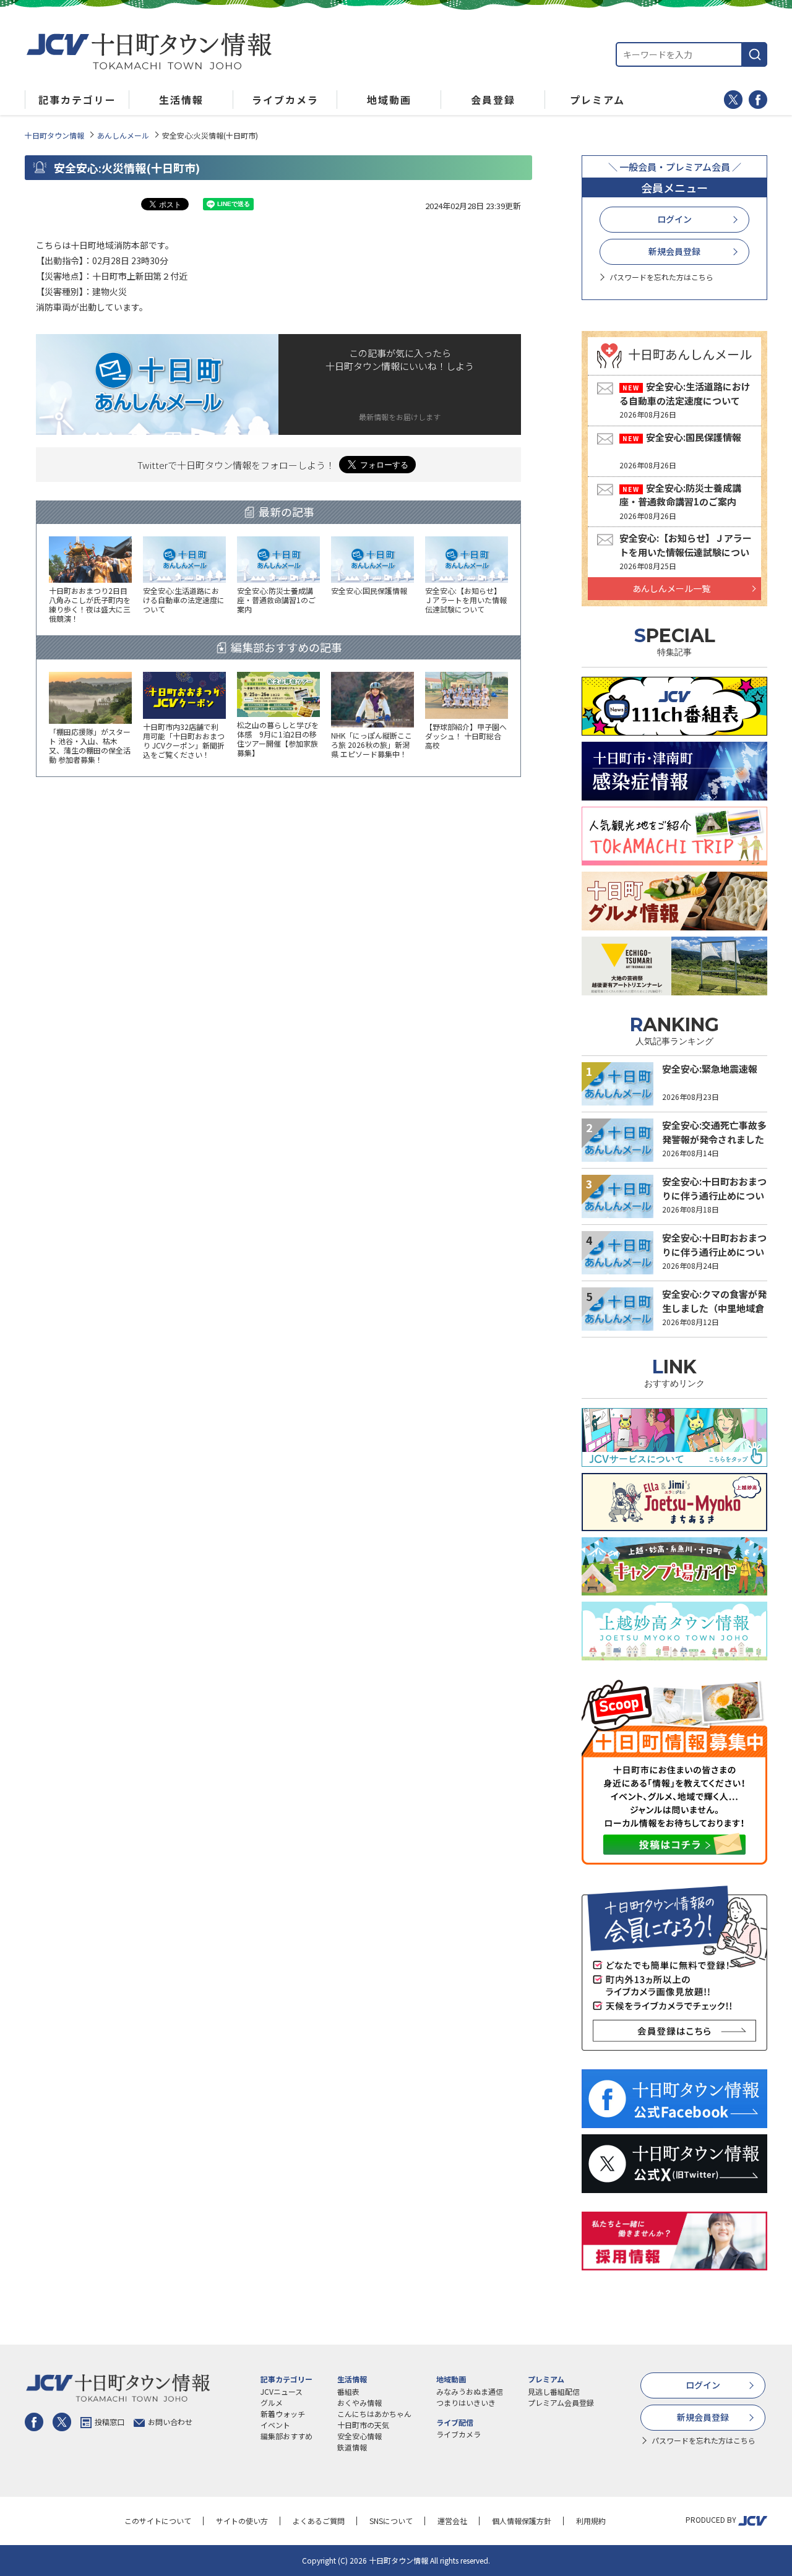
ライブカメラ (458, 2434)
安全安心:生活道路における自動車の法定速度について (685, 393)
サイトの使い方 (242, 2521)
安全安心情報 (359, 2436)
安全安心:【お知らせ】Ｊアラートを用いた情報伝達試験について (686, 552)
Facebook (758, 100)
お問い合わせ (170, 2422)
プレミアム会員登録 (561, 2402)
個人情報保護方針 (522, 2521)
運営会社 (452, 2521)
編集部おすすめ (286, 2436)
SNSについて (391, 2521)
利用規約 (591, 2521)
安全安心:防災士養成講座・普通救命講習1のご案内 (680, 495)
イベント (275, 2425)
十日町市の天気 (363, 2425)
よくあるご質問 (319, 2521)
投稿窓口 (110, 2422)
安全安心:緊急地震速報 (710, 1069)
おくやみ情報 (359, 2402)
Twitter (733, 100)
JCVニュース (282, 2391)
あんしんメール (123, 135)
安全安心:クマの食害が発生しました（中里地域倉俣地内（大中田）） (714, 1308)
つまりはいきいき (466, 2402)
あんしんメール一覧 (671, 588)
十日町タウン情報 (54, 135)
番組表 (348, 2391)
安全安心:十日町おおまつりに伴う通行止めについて (714, 1195)
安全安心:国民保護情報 (694, 437)
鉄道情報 (352, 2447)
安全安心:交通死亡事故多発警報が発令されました (714, 1132)
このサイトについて (158, 2521)
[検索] (755, 54)
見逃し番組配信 (554, 2391)
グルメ (272, 2402)
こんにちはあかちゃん (374, 2414)
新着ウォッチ (283, 2414)
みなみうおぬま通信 (470, 2391)
